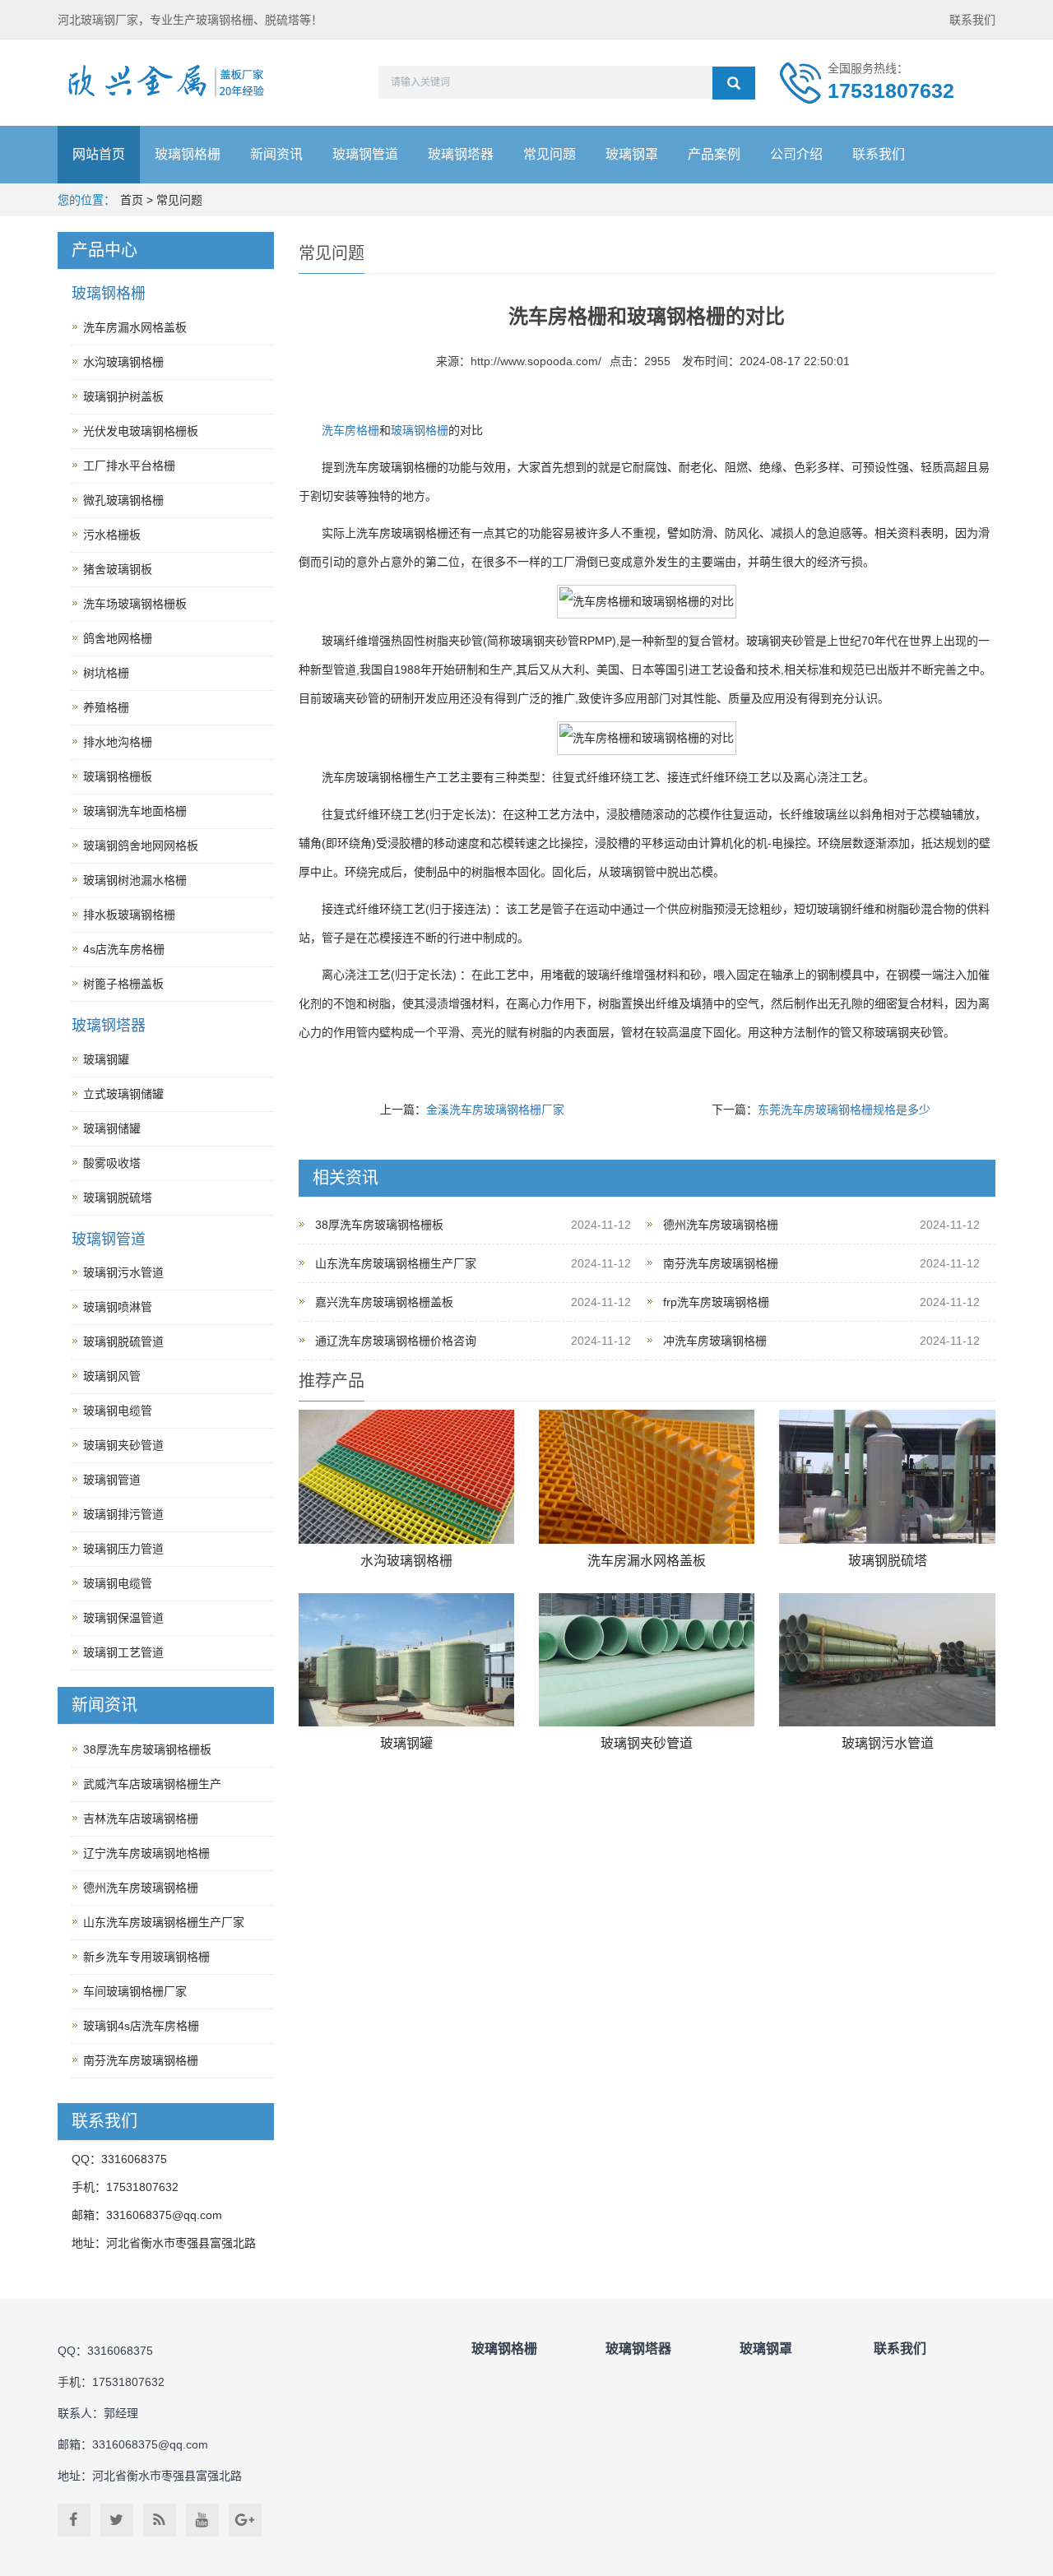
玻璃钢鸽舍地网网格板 (141, 846)
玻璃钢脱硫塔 (888, 1561)
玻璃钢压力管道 (123, 1549)
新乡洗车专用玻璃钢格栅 (146, 1957)
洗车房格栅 (350, 430)
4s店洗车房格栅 (124, 949)
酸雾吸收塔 (112, 1163)
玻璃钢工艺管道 (123, 1652)
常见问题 (550, 154)
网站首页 (99, 154)
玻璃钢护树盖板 (123, 396)
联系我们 (972, 20)
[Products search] (734, 83)
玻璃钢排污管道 (123, 1514)
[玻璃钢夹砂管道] (647, 1660)
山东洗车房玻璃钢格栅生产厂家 (396, 1263)
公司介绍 (796, 154)
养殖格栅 (106, 707)
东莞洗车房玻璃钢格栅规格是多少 (844, 1110)
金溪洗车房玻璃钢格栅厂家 (495, 1110)
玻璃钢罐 (406, 1743)
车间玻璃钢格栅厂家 (135, 1991)
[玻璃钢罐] (406, 1660)
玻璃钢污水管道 (888, 1743)
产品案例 (714, 154)
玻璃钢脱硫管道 (123, 1341)
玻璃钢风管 (112, 1376)
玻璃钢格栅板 (118, 776)
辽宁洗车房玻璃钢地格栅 (146, 1853)
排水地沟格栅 (118, 742)
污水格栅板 (112, 535)
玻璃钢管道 (365, 154)
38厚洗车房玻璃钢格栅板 (379, 1225)
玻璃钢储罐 (112, 1128)
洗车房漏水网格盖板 (647, 1561)
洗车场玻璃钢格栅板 (135, 604)
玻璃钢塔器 (461, 154)
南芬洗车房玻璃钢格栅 (721, 1263)
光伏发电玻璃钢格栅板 (141, 431)
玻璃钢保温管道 (123, 1618)
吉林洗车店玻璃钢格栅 (141, 1818)
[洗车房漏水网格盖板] (647, 1477)
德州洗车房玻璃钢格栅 (721, 1225)
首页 (132, 200)
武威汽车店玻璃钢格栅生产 (152, 1784)
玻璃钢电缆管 (118, 1411)
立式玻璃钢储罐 (123, 1094)
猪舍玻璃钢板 (118, 569)
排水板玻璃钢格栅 (129, 915)
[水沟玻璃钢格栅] (406, 1477)
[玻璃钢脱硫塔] (887, 1477)
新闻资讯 (276, 154)
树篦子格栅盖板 (123, 984)
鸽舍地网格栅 (118, 638)
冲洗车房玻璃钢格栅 (715, 1341)
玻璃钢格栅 (188, 154)
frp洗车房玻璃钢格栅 (716, 1302)
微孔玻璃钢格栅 (123, 500)
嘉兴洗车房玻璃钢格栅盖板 (384, 1302)
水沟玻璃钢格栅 (406, 1561)
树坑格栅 (106, 673)
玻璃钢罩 (632, 154)
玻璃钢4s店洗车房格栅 (141, 2026)
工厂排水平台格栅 (129, 466)
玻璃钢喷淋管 (118, 1307)
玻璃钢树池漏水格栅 (135, 880)
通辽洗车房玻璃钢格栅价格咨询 (396, 1341)
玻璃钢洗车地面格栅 (135, 811)
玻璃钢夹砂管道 (647, 1743)
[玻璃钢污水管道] (887, 1660)
